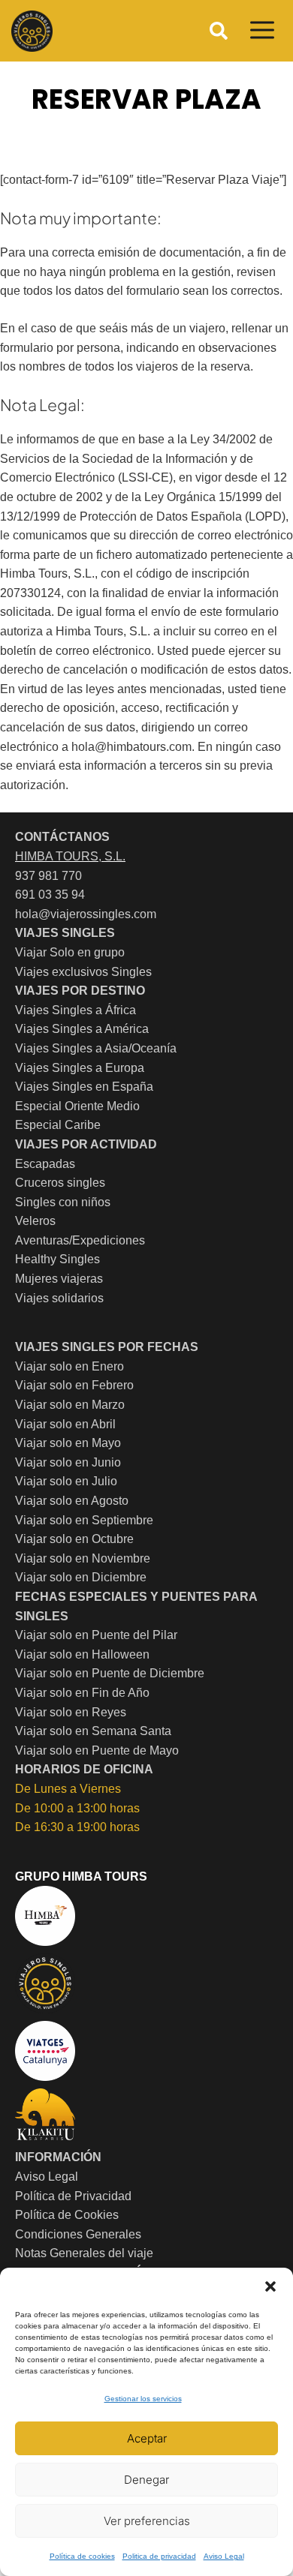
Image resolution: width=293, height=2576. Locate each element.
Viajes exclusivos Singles (83, 972)
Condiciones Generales (78, 2234)
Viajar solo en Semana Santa (93, 1731)
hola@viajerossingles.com (86, 914)
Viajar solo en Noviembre (83, 1558)
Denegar (146, 2480)
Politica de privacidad (159, 2556)
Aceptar (147, 2438)
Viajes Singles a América (82, 1029)
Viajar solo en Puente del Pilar (96, 1635)
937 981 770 (48, 876)
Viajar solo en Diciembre (81, 1577)
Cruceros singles (60, 1183)
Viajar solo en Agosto (72, 1501)
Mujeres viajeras (59, 1279)
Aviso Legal (224, 2556)
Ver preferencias (147, 2521)
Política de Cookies (67, 2215)
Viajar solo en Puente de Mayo (97, 1750)
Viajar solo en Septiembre (84, 1520)
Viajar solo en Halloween (82, 1654)
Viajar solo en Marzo (70, 1405)
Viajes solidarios (59, 1298)
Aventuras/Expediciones (80, 1240)
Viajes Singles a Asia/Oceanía (96, 1048)
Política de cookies (82, 2556)
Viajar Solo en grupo (70, 952)
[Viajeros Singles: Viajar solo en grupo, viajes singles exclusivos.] (32, 31)
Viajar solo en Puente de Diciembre (110, 1673)
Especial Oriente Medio (77, 1106)
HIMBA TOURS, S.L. (70, 856)
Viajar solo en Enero (69, 1366)
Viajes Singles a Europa (80, 1068)
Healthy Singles (57, 1259)
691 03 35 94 (50, 895)
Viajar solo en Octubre (74, 1539)
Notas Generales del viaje (84, 2253)
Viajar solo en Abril (65, 1424)
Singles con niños (63, 1202)
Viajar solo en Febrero (74, 1385)
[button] (270, 2286)
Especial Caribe (58, 1125)
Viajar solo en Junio (68, 1462)
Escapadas (45, 1164)
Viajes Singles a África (76, 1010)
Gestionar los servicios (143, 2399)
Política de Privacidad (73, 2196)
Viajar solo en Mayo (68, 1443)
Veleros (35, 1221)
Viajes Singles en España (84, 1087)
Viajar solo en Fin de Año (82, 1693)
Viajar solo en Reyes (71, 1712)
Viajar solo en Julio (66, 1481)
